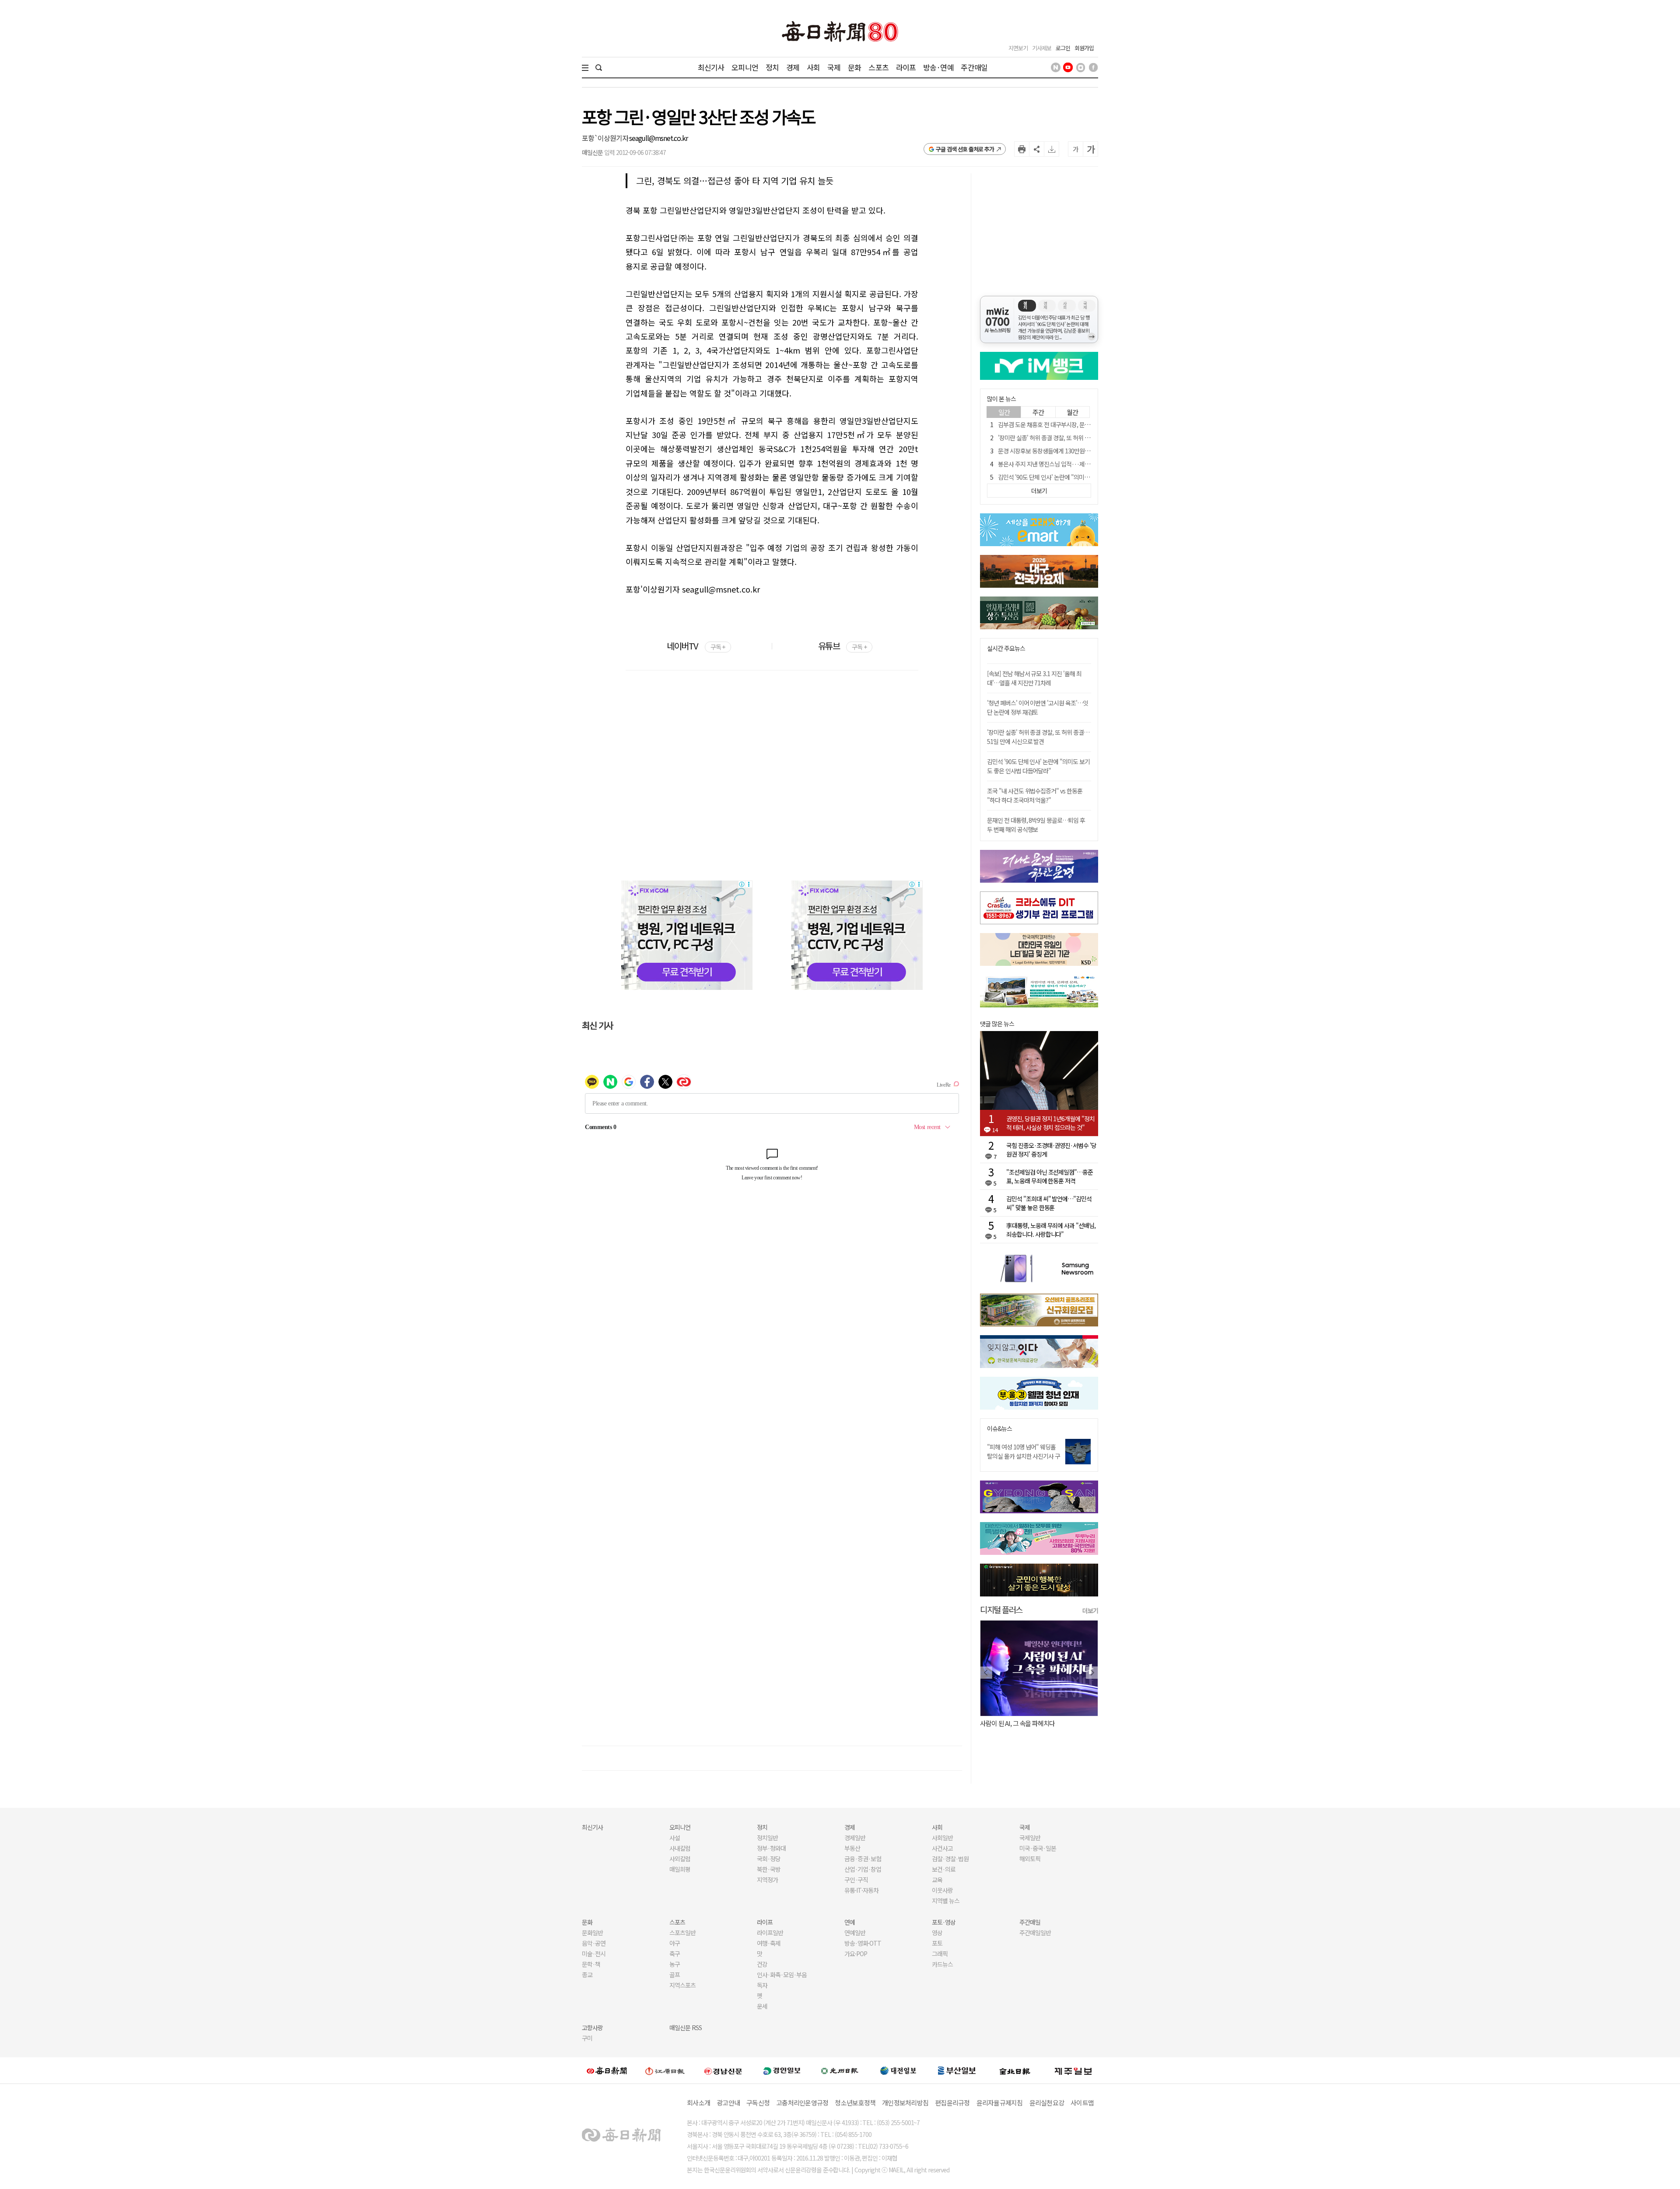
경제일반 (855, 1838)
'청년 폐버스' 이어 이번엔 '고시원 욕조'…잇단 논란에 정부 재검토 (1038, 707)
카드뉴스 (942, 1964)
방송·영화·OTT (863, 1943)
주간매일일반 (1035, 1933)
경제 (793, 67)
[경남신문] (723, 2071)
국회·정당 (769, 1859)
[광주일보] (840, 2070)
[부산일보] (957, 2070)
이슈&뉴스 (999, 1429)
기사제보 (1042, 48)
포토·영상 (944, 1922)
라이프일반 (770, 1933)
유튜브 (842, 646)
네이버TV (696, 646)
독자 (762, 1985)
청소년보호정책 (855, 2103)
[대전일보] (898, 2070)
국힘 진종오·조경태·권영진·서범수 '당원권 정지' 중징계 (1051, 1150)
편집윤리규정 (952, 2103)
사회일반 (942, 1838)
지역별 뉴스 (946, 1901)
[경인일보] (782, 2071)
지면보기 (1018, 48)
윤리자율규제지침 (1000, 2103)
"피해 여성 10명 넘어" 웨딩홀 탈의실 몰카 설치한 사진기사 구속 (1024, 1456)
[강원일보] (665, 2071)
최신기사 (711, 67)
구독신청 (758, 2103)
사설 (675, 1838)
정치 (772, 67)
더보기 (1090, 1610)
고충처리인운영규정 (802, 2103)
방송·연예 (938, 67)
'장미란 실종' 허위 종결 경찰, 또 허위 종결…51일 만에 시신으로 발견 (1078, 438)
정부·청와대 (771, 1848)
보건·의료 (944, 1869)
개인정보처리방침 (905, 2103)
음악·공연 (594, 1943)
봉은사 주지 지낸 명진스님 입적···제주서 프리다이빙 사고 (1066, 464)
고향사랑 (592, 2028)
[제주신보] (1073, 2071)
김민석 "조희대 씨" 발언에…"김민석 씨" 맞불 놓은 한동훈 (1049, 1203)
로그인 (1063, 48)
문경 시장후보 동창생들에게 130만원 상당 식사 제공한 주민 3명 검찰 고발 (1084, 451)
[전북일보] (1015, 2071)
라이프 (906, 67)
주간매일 (974, 67)
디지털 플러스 (1001, 1609)
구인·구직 (856, 1880)
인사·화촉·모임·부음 (782, 1975)
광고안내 (728, 2103)
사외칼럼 (680, 1859)
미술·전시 (594, 1954)
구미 (587, 2038)
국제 (834, 67)
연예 (850, 1922)
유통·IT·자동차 (861, 1890)
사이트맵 (1082, 2103)
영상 (937, 1933)
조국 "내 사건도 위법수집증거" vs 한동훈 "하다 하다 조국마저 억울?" (1035, 795)
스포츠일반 (682, 1933)
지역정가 (767, 1880)
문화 (854, 67)
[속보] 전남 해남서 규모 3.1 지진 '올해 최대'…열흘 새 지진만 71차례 (1034, 678)
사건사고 (942, 1848)
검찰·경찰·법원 (950, 1859)
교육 (937, 1880)
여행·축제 (769, 1943)
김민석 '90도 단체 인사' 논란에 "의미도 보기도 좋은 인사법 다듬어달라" (1082, 477)
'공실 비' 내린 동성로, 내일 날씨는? (1023, 1723)
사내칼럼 (680, 1848)
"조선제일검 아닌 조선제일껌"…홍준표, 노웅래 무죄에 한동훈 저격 (1050, 1176)
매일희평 (680, 1869)
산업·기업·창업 (863, 1869)
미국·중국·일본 (1038, 1848)
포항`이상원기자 (605, 138)
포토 (937, 1943)
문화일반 (592, 1933)
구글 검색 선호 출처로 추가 (965, 149)
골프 (675, 1975)
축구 (675, 1954)
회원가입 (1084, 48)
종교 (587, 1975)
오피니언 (745, 67)
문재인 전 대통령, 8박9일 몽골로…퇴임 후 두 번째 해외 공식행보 (1036, 825)
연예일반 (855, 1933)
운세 (762, 2006)
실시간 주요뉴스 (1006, 648)
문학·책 (591, 1964)
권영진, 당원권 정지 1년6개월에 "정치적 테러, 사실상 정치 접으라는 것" (1050, 1123)
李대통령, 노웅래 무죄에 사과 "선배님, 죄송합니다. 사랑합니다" (1051, 1230)
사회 (813, 67)
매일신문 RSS (686, 2028)
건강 (762, 1964)
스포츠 (878, 67)
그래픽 (940, 1954)
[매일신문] (607, 2070)
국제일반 (1030, 1838)
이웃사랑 (942, 1890)
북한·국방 (769, 1869)
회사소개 (698, 2103)
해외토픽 (1030, 1859)
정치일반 (767, 1838)
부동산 (852, 1848)
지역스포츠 (682, 1985)
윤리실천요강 (1047, 2103)
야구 (675, 1943)
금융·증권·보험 (863, 1859)
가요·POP (856, 1954)
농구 (675, 1964)
